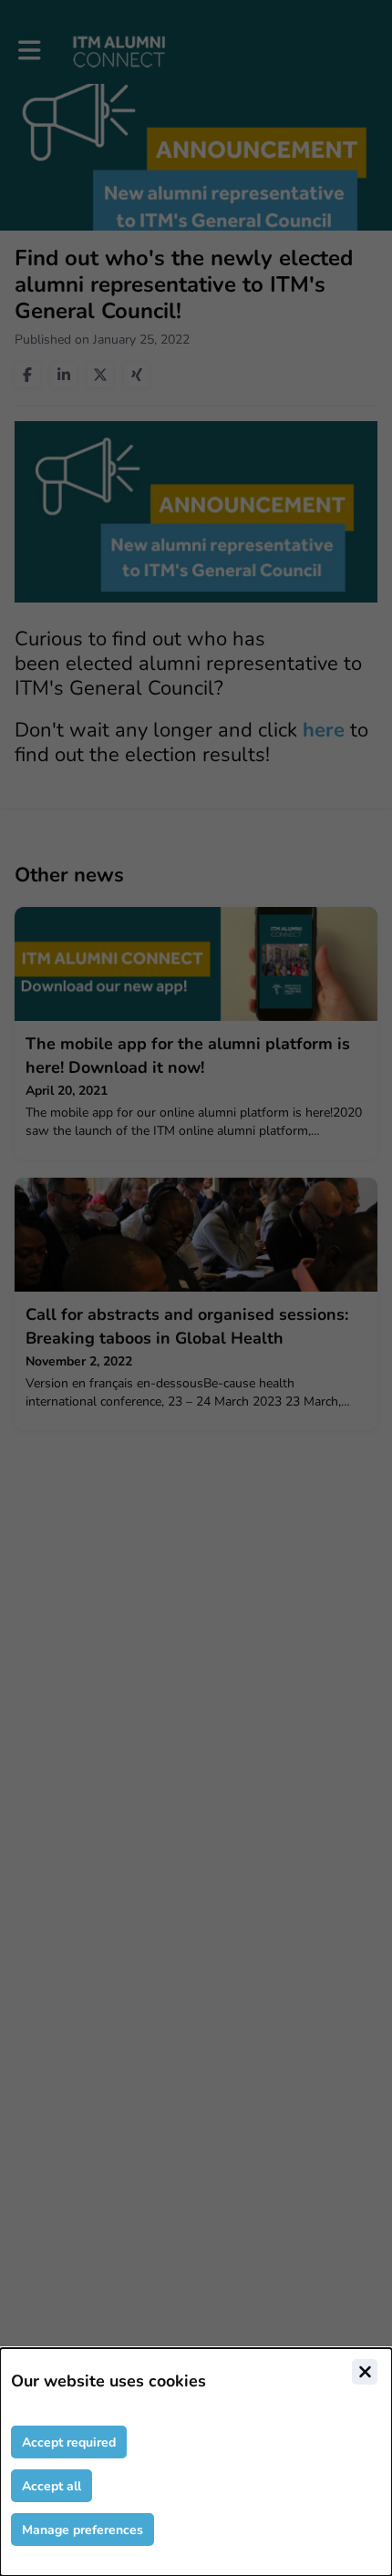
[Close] (365, 2372)
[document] (196, 2462)
